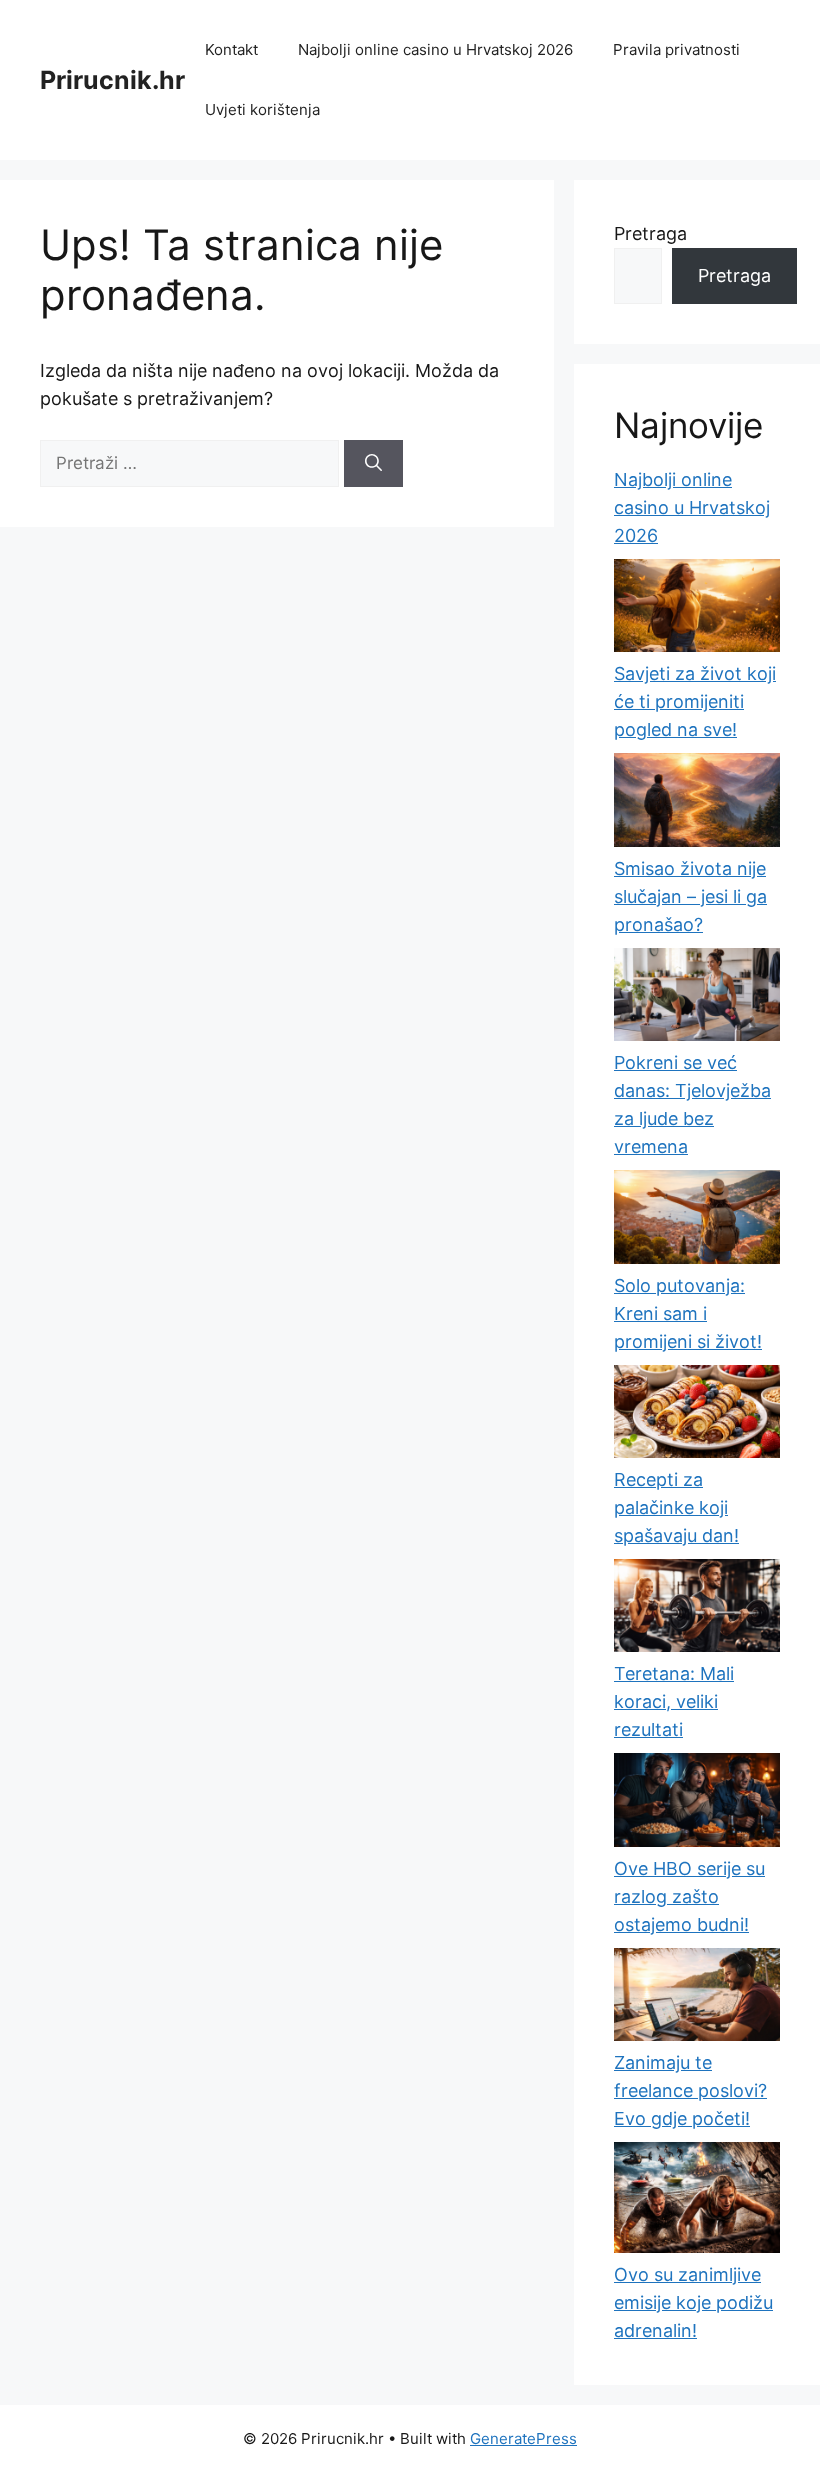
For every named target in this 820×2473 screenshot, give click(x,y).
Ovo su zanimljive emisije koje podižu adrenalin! (693, 2302)
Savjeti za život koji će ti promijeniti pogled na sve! (695, 701)
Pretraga (650, 233)
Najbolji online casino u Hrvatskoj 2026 (435, 49)
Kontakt (231, 49)
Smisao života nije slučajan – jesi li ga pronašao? (690, 896)
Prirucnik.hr (112, 80)
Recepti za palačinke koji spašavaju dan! (676, 1507)
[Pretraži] (373, 464)
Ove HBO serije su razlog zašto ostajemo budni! (689, 1896)
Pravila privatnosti (676, 49)
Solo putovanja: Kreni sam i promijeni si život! (688, 1313)
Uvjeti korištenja (262, 109)
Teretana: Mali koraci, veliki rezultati (674, 1701)
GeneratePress (523, 2438)
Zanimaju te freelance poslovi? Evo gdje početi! (690, 2090)
